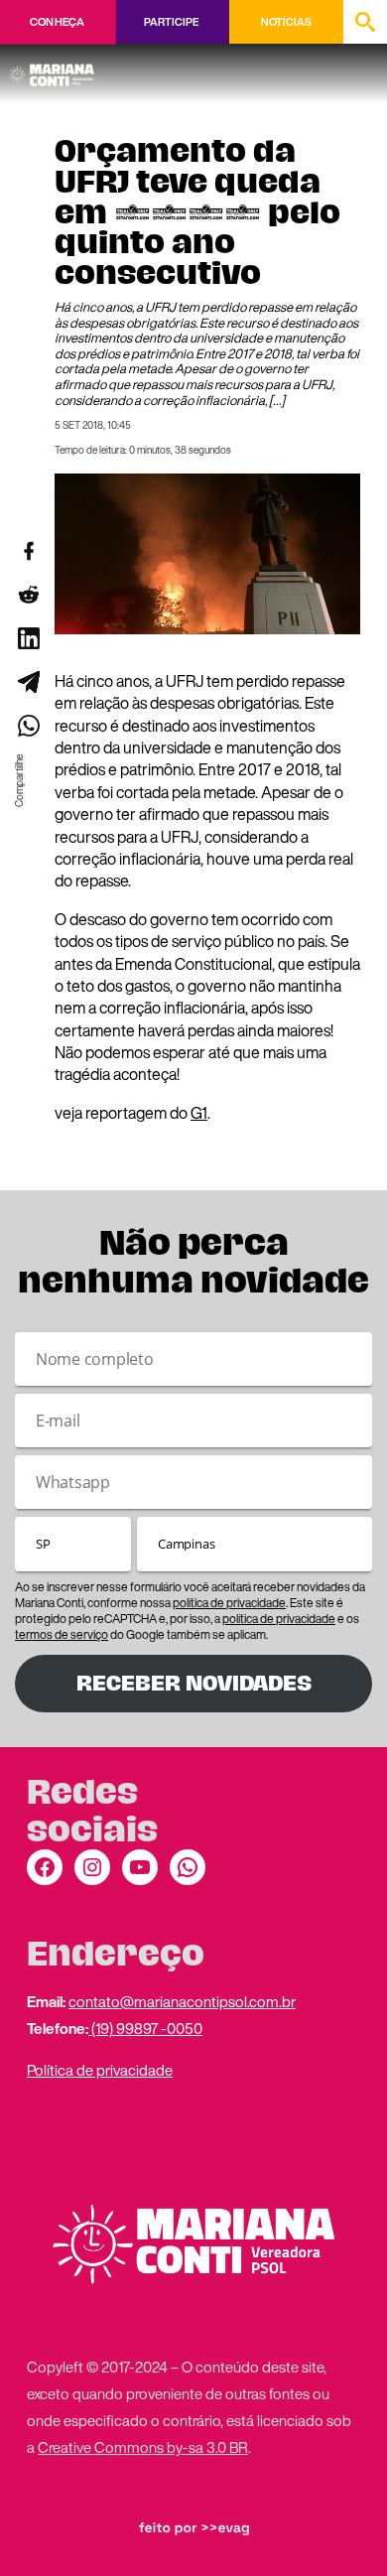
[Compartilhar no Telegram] (28, 682)
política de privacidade (229, 1603)
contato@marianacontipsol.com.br (182, 2001)
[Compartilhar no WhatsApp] (28, 726)
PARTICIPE (171, 22)
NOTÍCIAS (286, 22)
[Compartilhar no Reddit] (28, 595)
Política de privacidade (100, 2070)
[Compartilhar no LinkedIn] (28, 638)
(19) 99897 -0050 (145, 2028)
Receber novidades (194, 1683)
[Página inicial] (55, 68)
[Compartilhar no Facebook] (28, 551)
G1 (199, 1113)
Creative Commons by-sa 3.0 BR (143, 2447)
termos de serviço (62, 1634)
